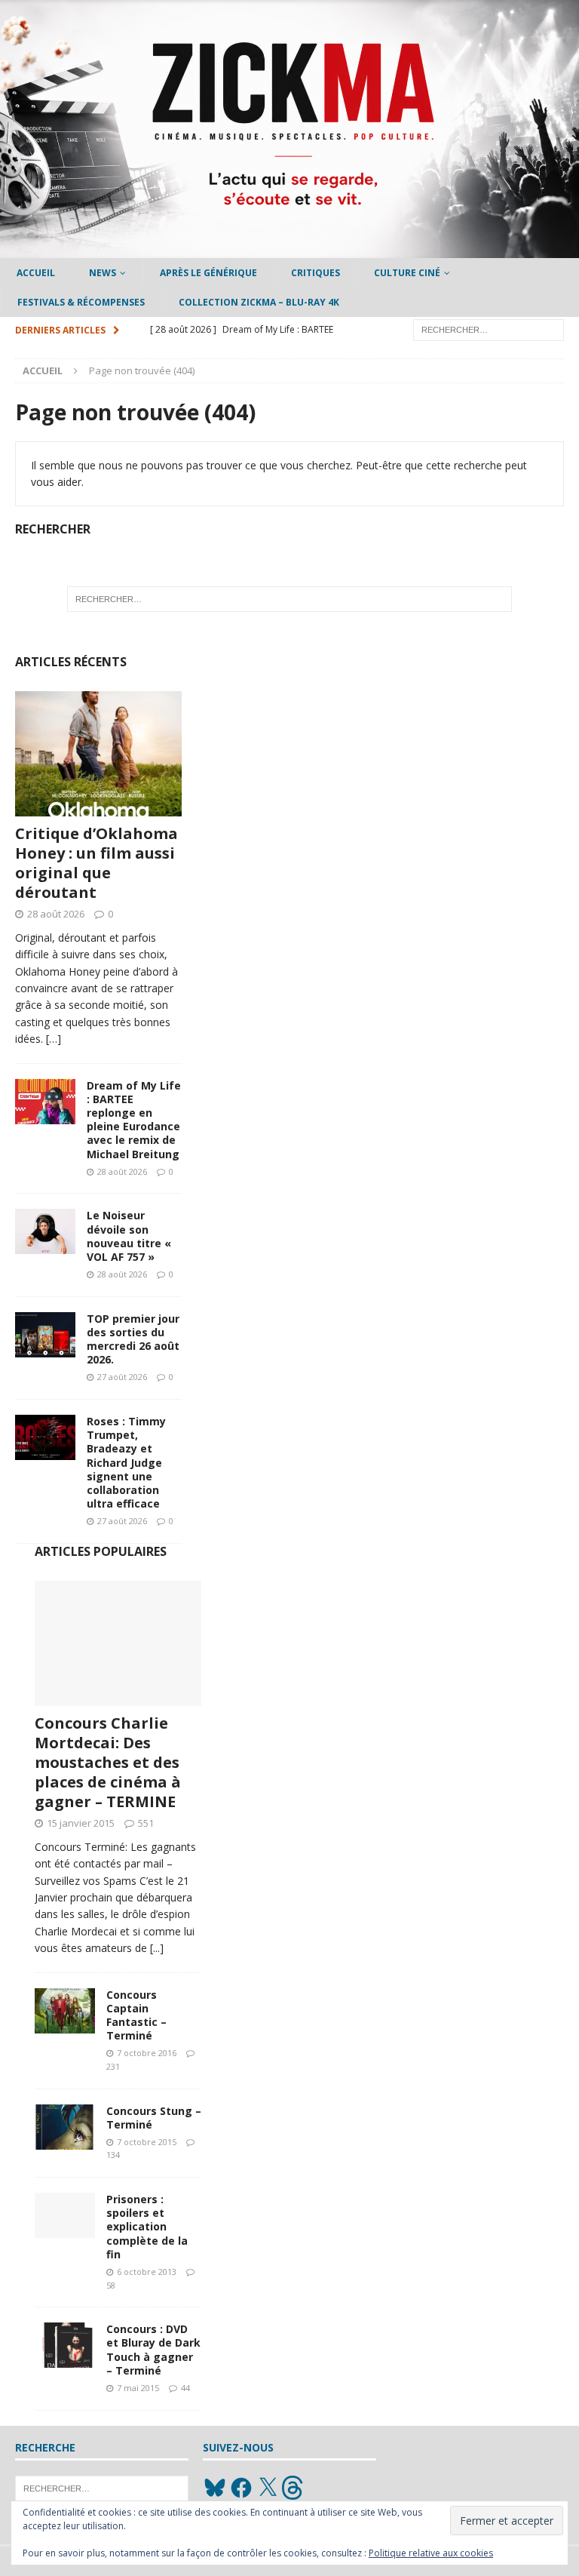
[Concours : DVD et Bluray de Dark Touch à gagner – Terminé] (65, 2345)
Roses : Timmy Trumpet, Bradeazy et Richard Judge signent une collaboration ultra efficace (126, 1462)
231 (113, 2066)
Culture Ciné (407, 273)
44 (185, 2388)
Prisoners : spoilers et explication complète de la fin (147, 2227)
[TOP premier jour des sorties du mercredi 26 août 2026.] (45, 1335)
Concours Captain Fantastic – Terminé (136, 2015)
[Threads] (294, 2488)
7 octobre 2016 (147, 2053)
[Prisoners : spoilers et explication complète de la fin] (65, 2215)
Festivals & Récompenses (81, 302)
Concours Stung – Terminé (154, 2118)
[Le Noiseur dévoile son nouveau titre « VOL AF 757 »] (45, 1231)
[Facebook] (241, 2488)
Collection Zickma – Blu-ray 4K (259, 302)
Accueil (36, 273)
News (103, 273)
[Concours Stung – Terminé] (65, 2127)
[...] (157, 1948)
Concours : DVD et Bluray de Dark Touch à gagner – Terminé (153, 2350)
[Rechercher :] (489, 329)
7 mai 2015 (138, 2388)
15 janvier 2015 (81, 1823)
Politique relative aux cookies (431, 2553)
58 (111, 2285)
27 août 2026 (122, 1377)
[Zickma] (289, 249)
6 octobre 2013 (147, 2272)
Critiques (316, 273)
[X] (268, 2488)
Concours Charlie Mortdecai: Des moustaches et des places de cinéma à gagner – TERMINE (108, 1762)
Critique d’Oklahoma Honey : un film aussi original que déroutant (96, 863)
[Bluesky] (215, 2488)
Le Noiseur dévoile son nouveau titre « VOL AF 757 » (129, 1236)
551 (146, 1823)
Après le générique (208, 273)
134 (113, 2155)
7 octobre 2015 (147, 2142)
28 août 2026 (56, 914)
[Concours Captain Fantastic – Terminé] (65, 2011)
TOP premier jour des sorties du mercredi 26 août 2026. (133, 1339)
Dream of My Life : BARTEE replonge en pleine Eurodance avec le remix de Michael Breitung (134, 1120)
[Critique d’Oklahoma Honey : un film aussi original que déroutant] (98, 754)
